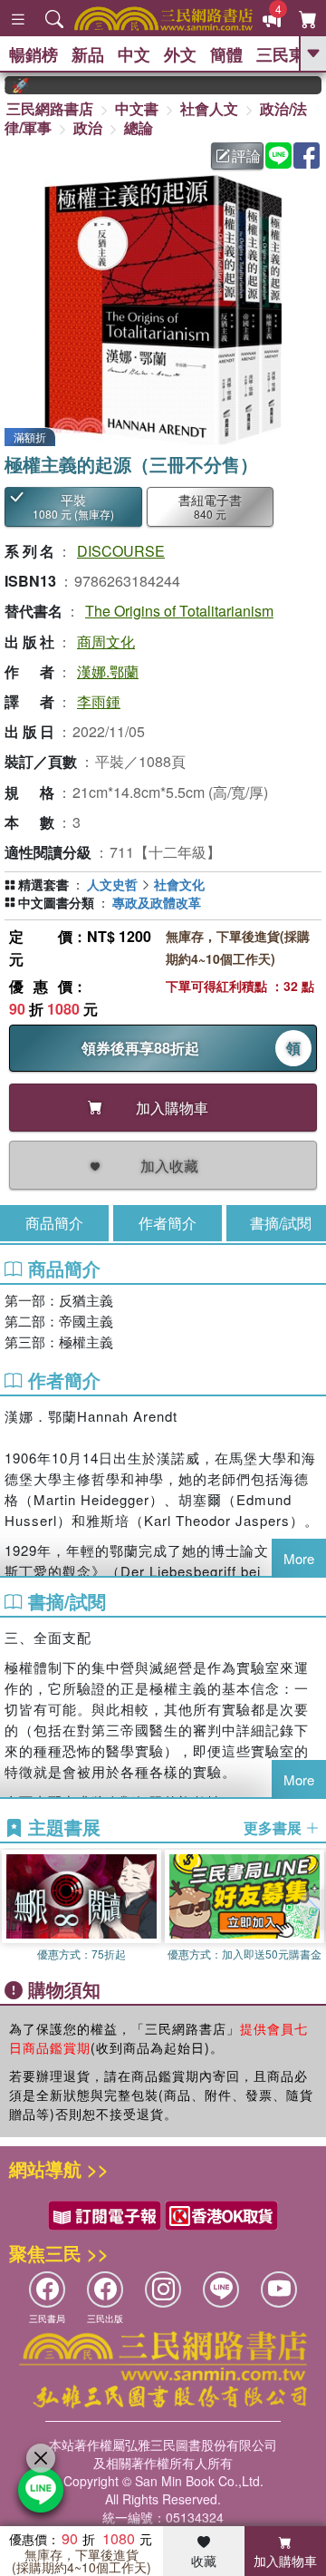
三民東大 (289, 54)
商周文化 (106, 642)
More (299, 1558)
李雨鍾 (99, 701)
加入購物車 (285, 2561)
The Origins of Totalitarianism (179, 611)
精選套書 (43, 884)
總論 (139, 127)
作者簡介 (168, 1223)
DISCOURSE (121, 551)
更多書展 (274, 1828)
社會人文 (209, 108)
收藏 (204, 2561)
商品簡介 (54, 1223)
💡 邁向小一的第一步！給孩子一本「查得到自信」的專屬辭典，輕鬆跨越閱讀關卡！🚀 (7, 85)
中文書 (137, 108)
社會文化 (179, 884)
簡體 (226, 54)
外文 (180, 54)
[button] (312, 1910)
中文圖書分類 (56, 902)
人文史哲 (112, 884)
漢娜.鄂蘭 (108, 671)
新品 (88, 54)
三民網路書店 (50, 108)
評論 (246, 156)
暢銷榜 (34, 54)
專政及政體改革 (157, 902)
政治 (88, 127)
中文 (134, 54)
